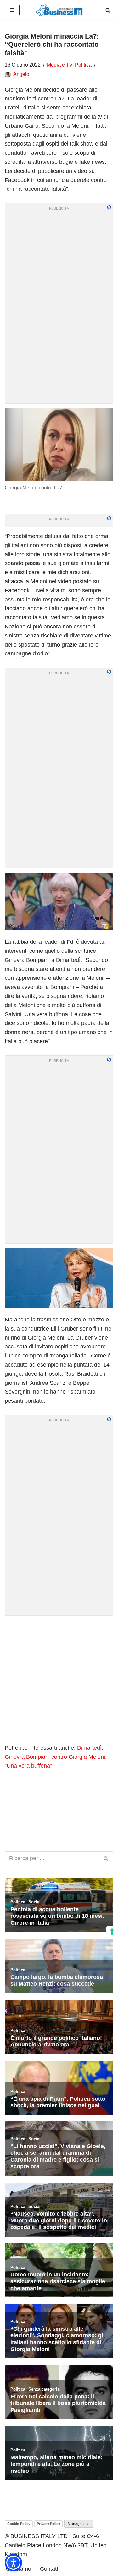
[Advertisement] (59, 1679)
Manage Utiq (79, 2524)
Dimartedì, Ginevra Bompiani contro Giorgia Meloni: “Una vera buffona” (56, 1757)
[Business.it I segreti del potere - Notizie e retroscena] (59, 10)
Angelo (21, 74)
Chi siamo (19, 2569)
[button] (13, 2563)
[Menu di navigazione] (12, 10)
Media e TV (60, 65)
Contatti (50, 2569)
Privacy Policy (48, 2524)
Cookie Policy (19, 2524)
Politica (83, 65)
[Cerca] (108, 10)
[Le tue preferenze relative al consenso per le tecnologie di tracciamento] (112, 1932)
